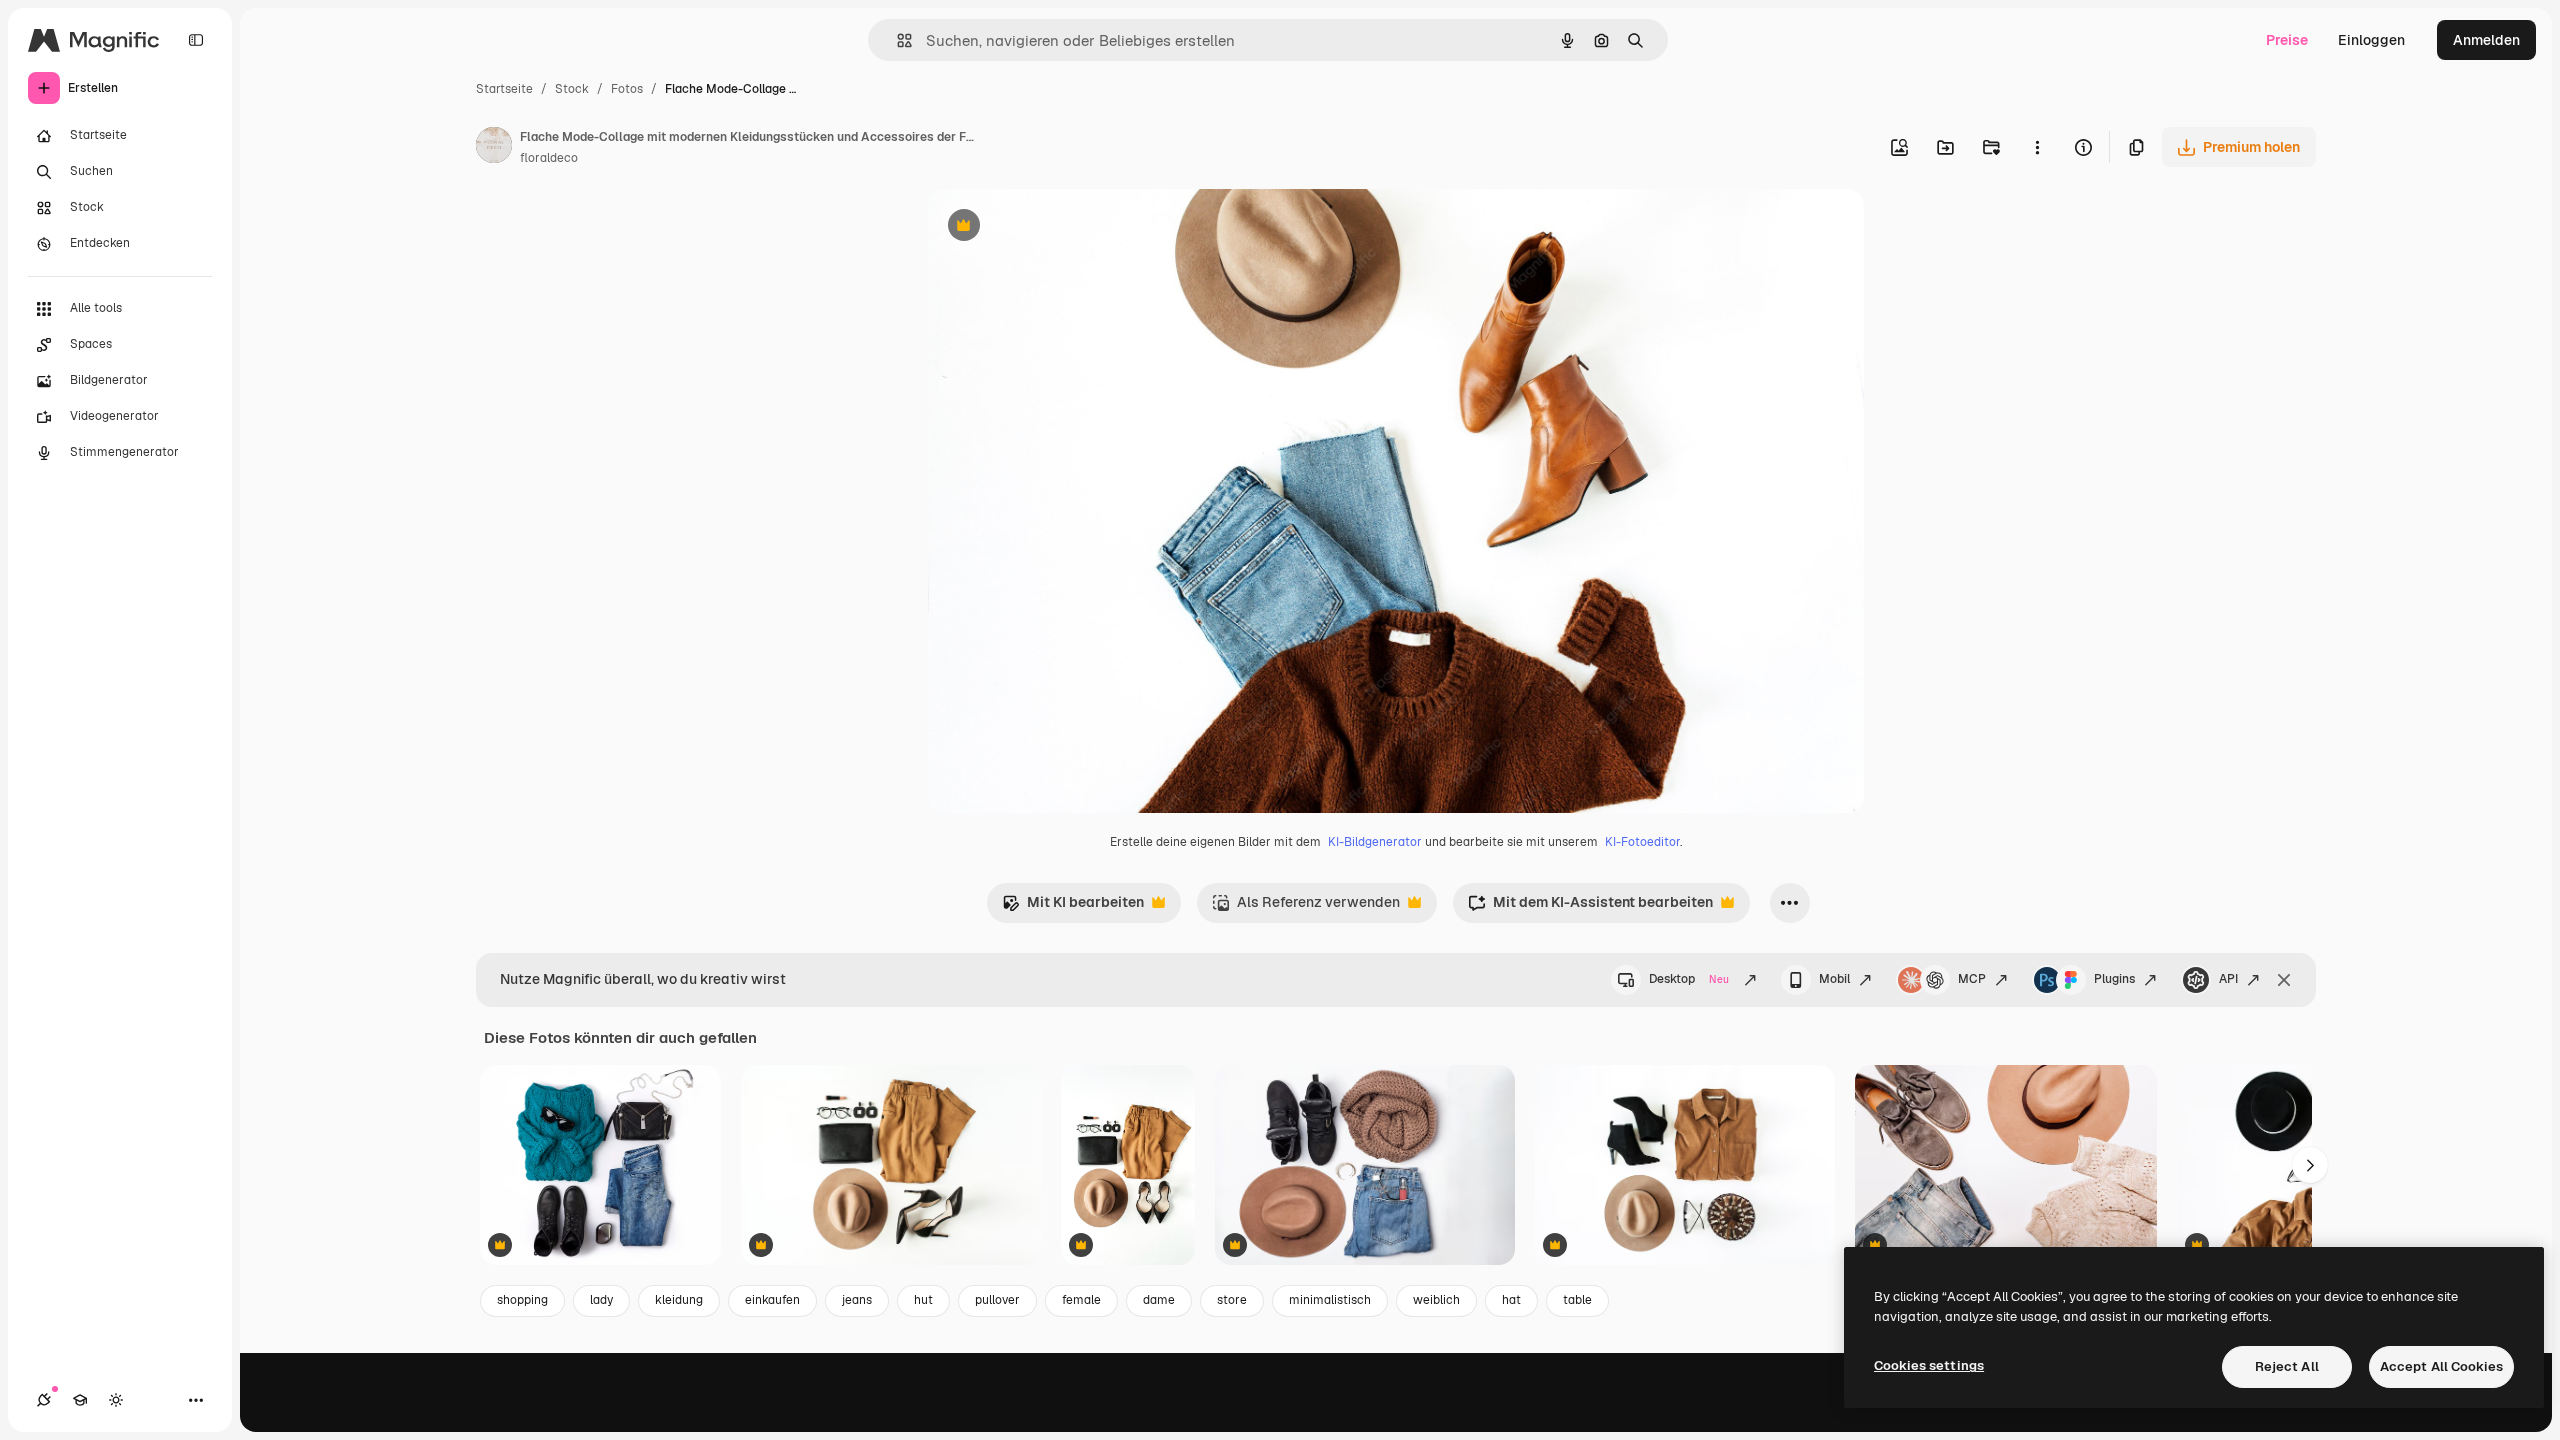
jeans (857, 1300)
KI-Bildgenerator (1375, 842)
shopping (522, 1300)
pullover (997, 1300)
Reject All (2287, 1366)
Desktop (1689, 979)
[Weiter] (2310, 1165)
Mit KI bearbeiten (1073, 907)
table (1577, 1300)
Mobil (1834, 979)
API (2228, 979)
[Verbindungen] (44, 1400)
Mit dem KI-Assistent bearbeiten (1590, 907)
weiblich (1436, 1300)
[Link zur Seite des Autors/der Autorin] (494, 148)
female (1081, 1300)
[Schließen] (2284, 980)
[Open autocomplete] (896, 40)
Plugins (2114, 979)
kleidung (679, 1300)
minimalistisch (1330, 1300)
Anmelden (2486, 40)
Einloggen (2371, 40)
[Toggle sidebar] (196, 40)
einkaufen (772, 1300)
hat (1511, 1300)
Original (1056, 227)
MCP (1972, 979)
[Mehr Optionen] (2037, 147)
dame (1159, 1300)
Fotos (627, 89)
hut (923, 1300)
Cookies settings (1929, 1365)
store (1232, 1300)
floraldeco (549, 158)
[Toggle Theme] (116, 1400)
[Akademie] (80, 1400)
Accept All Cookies (2441, 1366)
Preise (2287, 40)
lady (601, 1300)
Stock (572, 89)
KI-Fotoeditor (1642, 842)
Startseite (504, 89)
